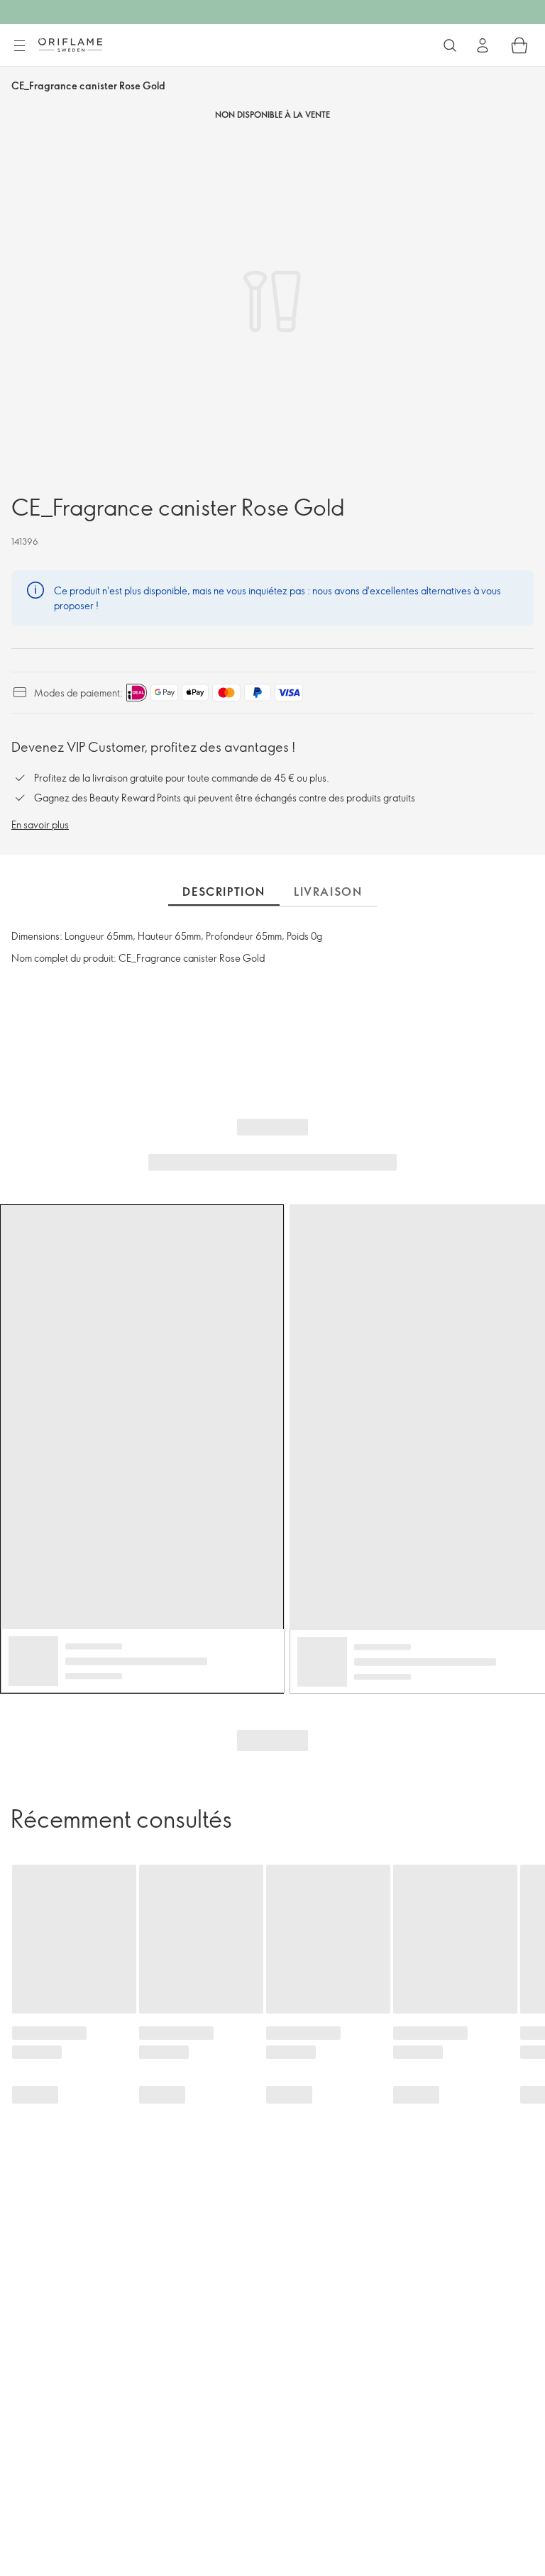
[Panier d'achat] (519, 45)
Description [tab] (224, 892)
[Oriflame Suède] (70, 45)
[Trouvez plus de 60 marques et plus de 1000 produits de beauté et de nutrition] (450, 45)
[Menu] (19, 46)
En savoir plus (40, 825)
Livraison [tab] (328, 892)
